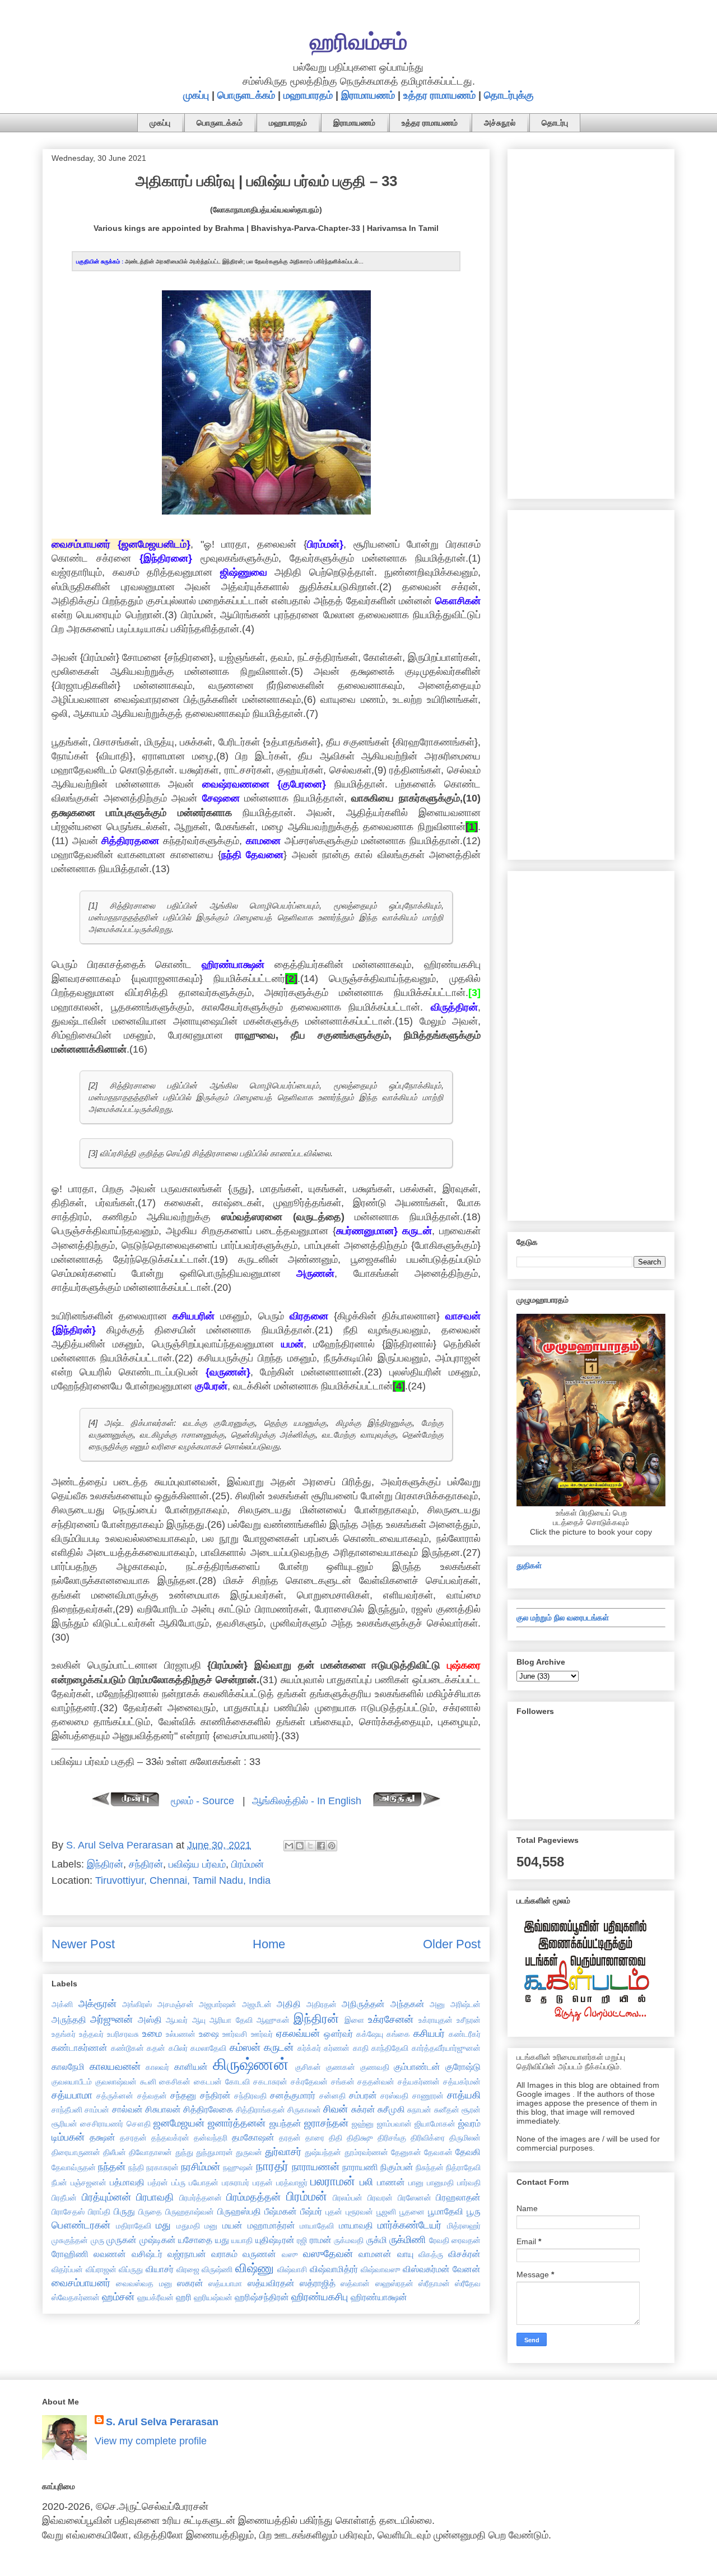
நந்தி (136, 2167)
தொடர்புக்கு (509, 95)
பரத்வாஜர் (292, 2183)
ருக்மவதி (349, 2240)
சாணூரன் (428, 2096)
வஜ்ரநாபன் (187, 2254)
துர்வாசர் (283, 2152)
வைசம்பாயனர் (81, 2283)
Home (269, 1944)
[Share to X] (310, 1846)
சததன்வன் (376, 2082)
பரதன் (263, 2183)
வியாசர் (160, 2269)
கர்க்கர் (309, 2048)
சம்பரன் (363, 2095)
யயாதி (242, 2240)
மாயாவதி (356, 2225)
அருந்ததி (69, 2019)
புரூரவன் (359, 2212)
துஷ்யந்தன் (323, 2152)
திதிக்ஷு (360, 2138)
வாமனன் (375, 2254)
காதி (361, 2048)
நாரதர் (272, 2166)
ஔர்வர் (338, 2033)
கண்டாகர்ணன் (80, 2047)
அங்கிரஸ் (137, 2004)
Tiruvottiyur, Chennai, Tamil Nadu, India (183, 1880)
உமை (152, 2033)
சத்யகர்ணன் (419, 2082)
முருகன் (122, 2240)
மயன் (232, 2225)
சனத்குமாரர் (293, 2095)
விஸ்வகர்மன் (426, 2269)
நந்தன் (112, 2167)
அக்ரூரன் (97, 2004)
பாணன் (391, 2182)
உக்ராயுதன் (436, 2020)
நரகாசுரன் (162, 2167)
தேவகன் (438, 2152)
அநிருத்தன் (363, 2004)
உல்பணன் (181, 2034)
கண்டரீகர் (465, 2034)
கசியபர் (429, 2033)
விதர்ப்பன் (67, 2269)
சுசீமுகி (391, 2109)
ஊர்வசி (235, 2034)
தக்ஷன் (103, 2137)
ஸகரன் (190, 2283)
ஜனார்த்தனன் (237, 2123)
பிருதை (150, 2212)
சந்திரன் (146, 1864)
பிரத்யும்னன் (106, 2197)
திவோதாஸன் (150, 2152)
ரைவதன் (466, 2240)
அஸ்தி (150, 2019)
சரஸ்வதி (394, 2096)
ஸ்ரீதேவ (468, 2283)
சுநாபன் (419, 2110)
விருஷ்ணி (217, 2269)
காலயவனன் (115, 2067)
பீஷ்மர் (311, 2211)
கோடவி (238, 2082)
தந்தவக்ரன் (170, 2138)
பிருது (124, 2211)
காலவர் (157, 2067)
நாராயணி (360, 2167)
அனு (437, 2004)
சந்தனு (183, 2095)
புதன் (334, 2212)
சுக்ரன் (363, 2109)
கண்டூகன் (127, 2048)
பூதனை (412, 2212)
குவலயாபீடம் (72, 2082)
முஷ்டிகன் (158, 2240)
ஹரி (184, 2297)
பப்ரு (178, 2183)
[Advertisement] (591, 322)
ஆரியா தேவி (231, 2020)
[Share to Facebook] (321, 1846)
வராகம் (224, 2254)
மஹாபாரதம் (308, 95)
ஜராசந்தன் (326, 2123)
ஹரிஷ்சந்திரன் (262, 2297)
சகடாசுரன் (270, 2082)
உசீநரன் (469, 2020)
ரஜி (302, 2240)
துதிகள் (529, 1565)
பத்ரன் (158, 2183)
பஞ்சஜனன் (89, 2183)
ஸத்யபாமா (225, 2283)
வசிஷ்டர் (147, 2254)
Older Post (452, 1944)
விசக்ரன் (464, 2254)
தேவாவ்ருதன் (74, 2167)
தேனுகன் (406, 2152)
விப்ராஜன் (101, 2269)
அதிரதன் (322, 2004)
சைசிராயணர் (102, 2124)
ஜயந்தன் (285, 2123)
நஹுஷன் (238, 2167)
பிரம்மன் (248, 1864)
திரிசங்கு (392, 2138)
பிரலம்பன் (348, 2198)
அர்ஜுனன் (111, 2019)
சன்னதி (332, 2096)
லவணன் (110, 2254)
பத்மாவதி (127, 2182)
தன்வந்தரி (211, 2138)
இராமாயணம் (368, 95)
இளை (354, 2020)
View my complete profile (151, 2441)
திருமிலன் (465, 2138)
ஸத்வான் (355, 2283)
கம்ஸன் (245, 2047)
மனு (211, 2226)
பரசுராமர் (236, 2183)
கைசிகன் (175, 2082)
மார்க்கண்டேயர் (409, 2225)
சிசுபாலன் (163, 2109)
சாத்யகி (464, 2095)
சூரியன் (64, 2124)
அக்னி (62, 2004)
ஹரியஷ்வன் (213, 2297)
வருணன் (259, 2254)
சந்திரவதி (250, 2096)
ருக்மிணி (408, 2240)
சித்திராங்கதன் (260, 2110)
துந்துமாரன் (215, 2152)
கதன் (156, 2048)
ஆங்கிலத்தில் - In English (307, 1801)
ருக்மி (377, 2240)
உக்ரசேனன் (391, 2019)
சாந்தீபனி (67, 2110)
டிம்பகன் (68, 2137)
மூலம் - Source (202, 1801)
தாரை (315, 2138)
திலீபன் (115, 2152)
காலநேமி (68, 2067)
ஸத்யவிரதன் (271, 2283)
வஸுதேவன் (328, 2254)
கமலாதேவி (208, 2048)
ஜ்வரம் (469, 2123)
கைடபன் (208, 2082)
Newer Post (83, 1944)
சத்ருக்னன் (115, 2096)
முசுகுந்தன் (70, 2240)
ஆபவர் (177, 2020)
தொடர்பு (555, 123)
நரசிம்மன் (201, 2167)
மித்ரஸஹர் (464, 2226)
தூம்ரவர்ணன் (366, 2152)
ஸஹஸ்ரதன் (394, 2283)
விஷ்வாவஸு (381, 2269)
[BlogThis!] (300, 1846)
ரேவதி (439, 2240)
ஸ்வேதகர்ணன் (76, 2297)
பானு (416, 2183)
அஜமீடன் (257, 2004)
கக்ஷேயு (370, 2034)
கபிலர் (178, 2048)
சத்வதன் (152, 2096)
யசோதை (195, 2240)
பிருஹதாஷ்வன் (190, 2212)
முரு (97, 2240)
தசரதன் (133, 2138)
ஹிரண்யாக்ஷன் (379, 2297)
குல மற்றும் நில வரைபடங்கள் (563, 1618)
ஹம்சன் (118, 2297)
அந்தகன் (408, 2004)
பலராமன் (333, 2181)
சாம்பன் (97, 2110)
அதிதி (289, 2004)
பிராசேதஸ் (68, 2212)
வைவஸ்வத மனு (144, 2283)
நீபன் (59, 2183)
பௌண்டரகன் (81, 2225)
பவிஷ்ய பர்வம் (197, 1864)
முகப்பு (196, 95)
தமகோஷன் (253, 2137)
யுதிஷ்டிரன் (275, 2240)
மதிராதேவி (134, 2226)
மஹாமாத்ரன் (271, 2225)
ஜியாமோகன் (435, 2124)
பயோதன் (204, 2183)
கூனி (148, 2082)
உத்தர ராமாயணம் (439, 95)
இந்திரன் (105, 1864)
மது (163, 2225)
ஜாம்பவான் (394, 2124)
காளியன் (191, 2067)
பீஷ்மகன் (281, 2211)
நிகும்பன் (397, 2167)
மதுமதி (188, 2226)
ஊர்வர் (262, 2034)
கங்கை (398, 2034)
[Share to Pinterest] (332, 1846)
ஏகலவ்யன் (298, 2033)
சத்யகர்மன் (462, 2082)
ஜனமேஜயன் (179, 2123)
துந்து (184, 2152)
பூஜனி (386, 2212)
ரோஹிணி (70, 2254)
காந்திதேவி (390, 2048)
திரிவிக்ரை (428, 2138)
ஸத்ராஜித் (318, 2283)
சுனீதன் (447, 2110)
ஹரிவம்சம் (358, 41)
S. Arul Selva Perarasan (162, 2422)
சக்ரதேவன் (309, 2082)
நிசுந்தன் (430, 2167)
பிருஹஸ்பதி (239, 2211)
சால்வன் (127, 2109)
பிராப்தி (99, 2212)
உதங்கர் (64, 2034)
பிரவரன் (380, 2198)
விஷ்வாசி (292, 2269)
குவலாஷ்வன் (116, 2082)
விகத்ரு (431, 2254)
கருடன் (279, 2047)
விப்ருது (131, 2269)
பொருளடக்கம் (246, 95)
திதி (336, 2138)
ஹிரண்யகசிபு (320, 2297)
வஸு (290, 2254)
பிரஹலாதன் (458, 2197)
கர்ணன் (337, 2048)
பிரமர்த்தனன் (201, 2198)
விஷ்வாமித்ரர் (334, 2269)
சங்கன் (343, 2082)
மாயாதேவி (317, 2226)
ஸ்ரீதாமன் (434, 2283)
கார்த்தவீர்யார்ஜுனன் (446, 2048)
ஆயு (199, 2020)
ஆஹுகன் (273, 2020)
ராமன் (321, 2240)
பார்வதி (469, 2183)
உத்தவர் (91, 2034)
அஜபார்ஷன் (218, 2004)
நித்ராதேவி (463, 2167)
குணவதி (375, 2067)
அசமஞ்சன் (176, 2004)
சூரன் (471, 2110)
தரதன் (290, 2138)
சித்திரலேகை (208, 2109)
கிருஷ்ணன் (251, 2064)
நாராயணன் (316, 2167)
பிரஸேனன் (415, 2198)
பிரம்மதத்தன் (253, 2197)
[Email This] (289, 1846)
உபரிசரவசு (123, 2034)
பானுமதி (440, 2183)
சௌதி (139, 2124)
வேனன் (467, 2269)
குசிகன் (308, 2067)
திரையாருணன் (76, 2152)
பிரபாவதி (155, 2197)
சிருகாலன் (304, 2110)
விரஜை (188, 2269)
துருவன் (249, 2152)
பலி (366, 2182)
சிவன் (336, 2109)
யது (222, 2240)
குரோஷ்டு (463, 2067)
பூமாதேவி (446, 2211)
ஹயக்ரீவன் (155, 2297)
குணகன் (341, 2067)
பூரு (474, 2211)
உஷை (209, 2033)
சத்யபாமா (72, 2095)
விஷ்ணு (255, 2268)
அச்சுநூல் (500, 123)
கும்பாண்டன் (417, 2067)
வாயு (405, 2254)
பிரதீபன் (64, 2198)
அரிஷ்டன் (465, 2004)
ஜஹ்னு (363, 2124)
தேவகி (468, 2152)
